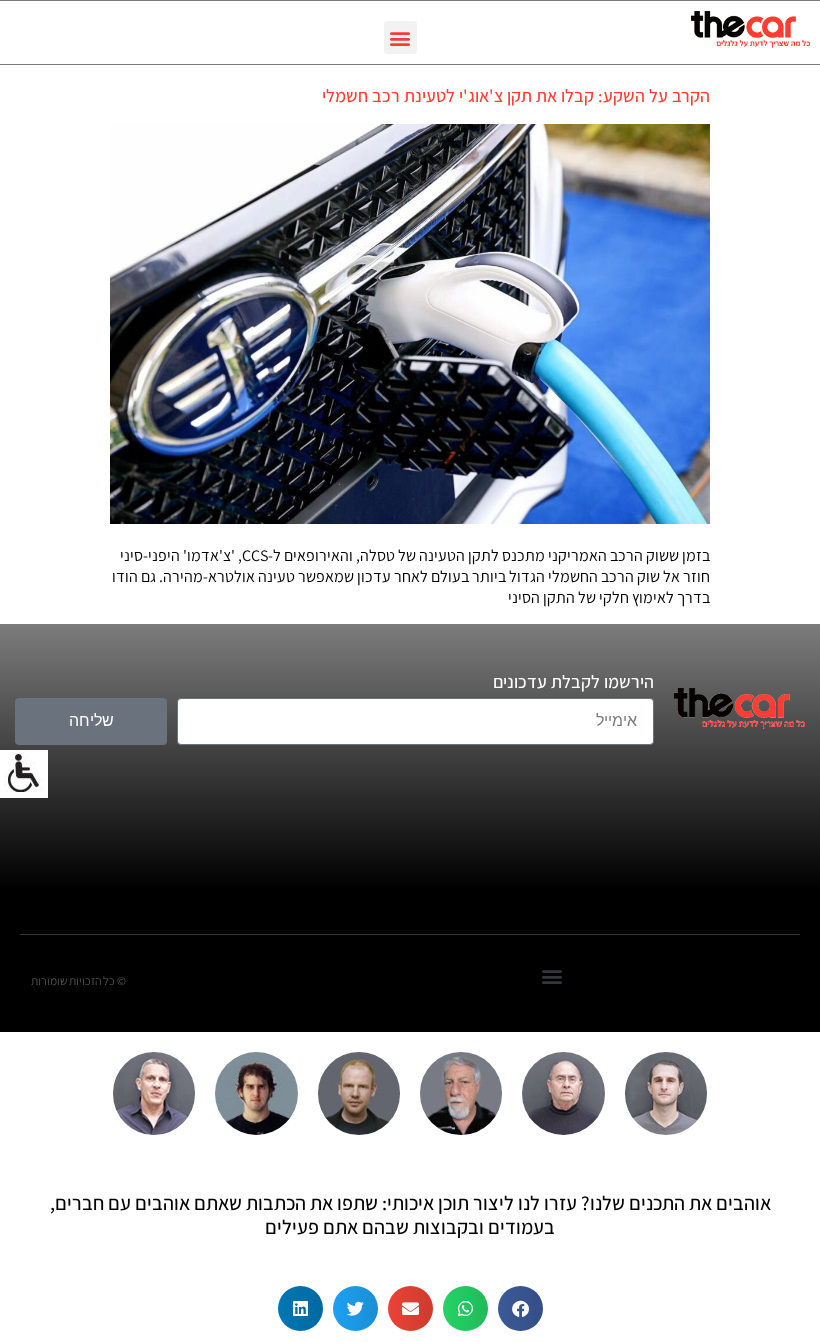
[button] (400, 37)
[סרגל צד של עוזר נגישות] (24, 774)
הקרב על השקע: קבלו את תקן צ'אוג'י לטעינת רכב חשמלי (516, 95)
